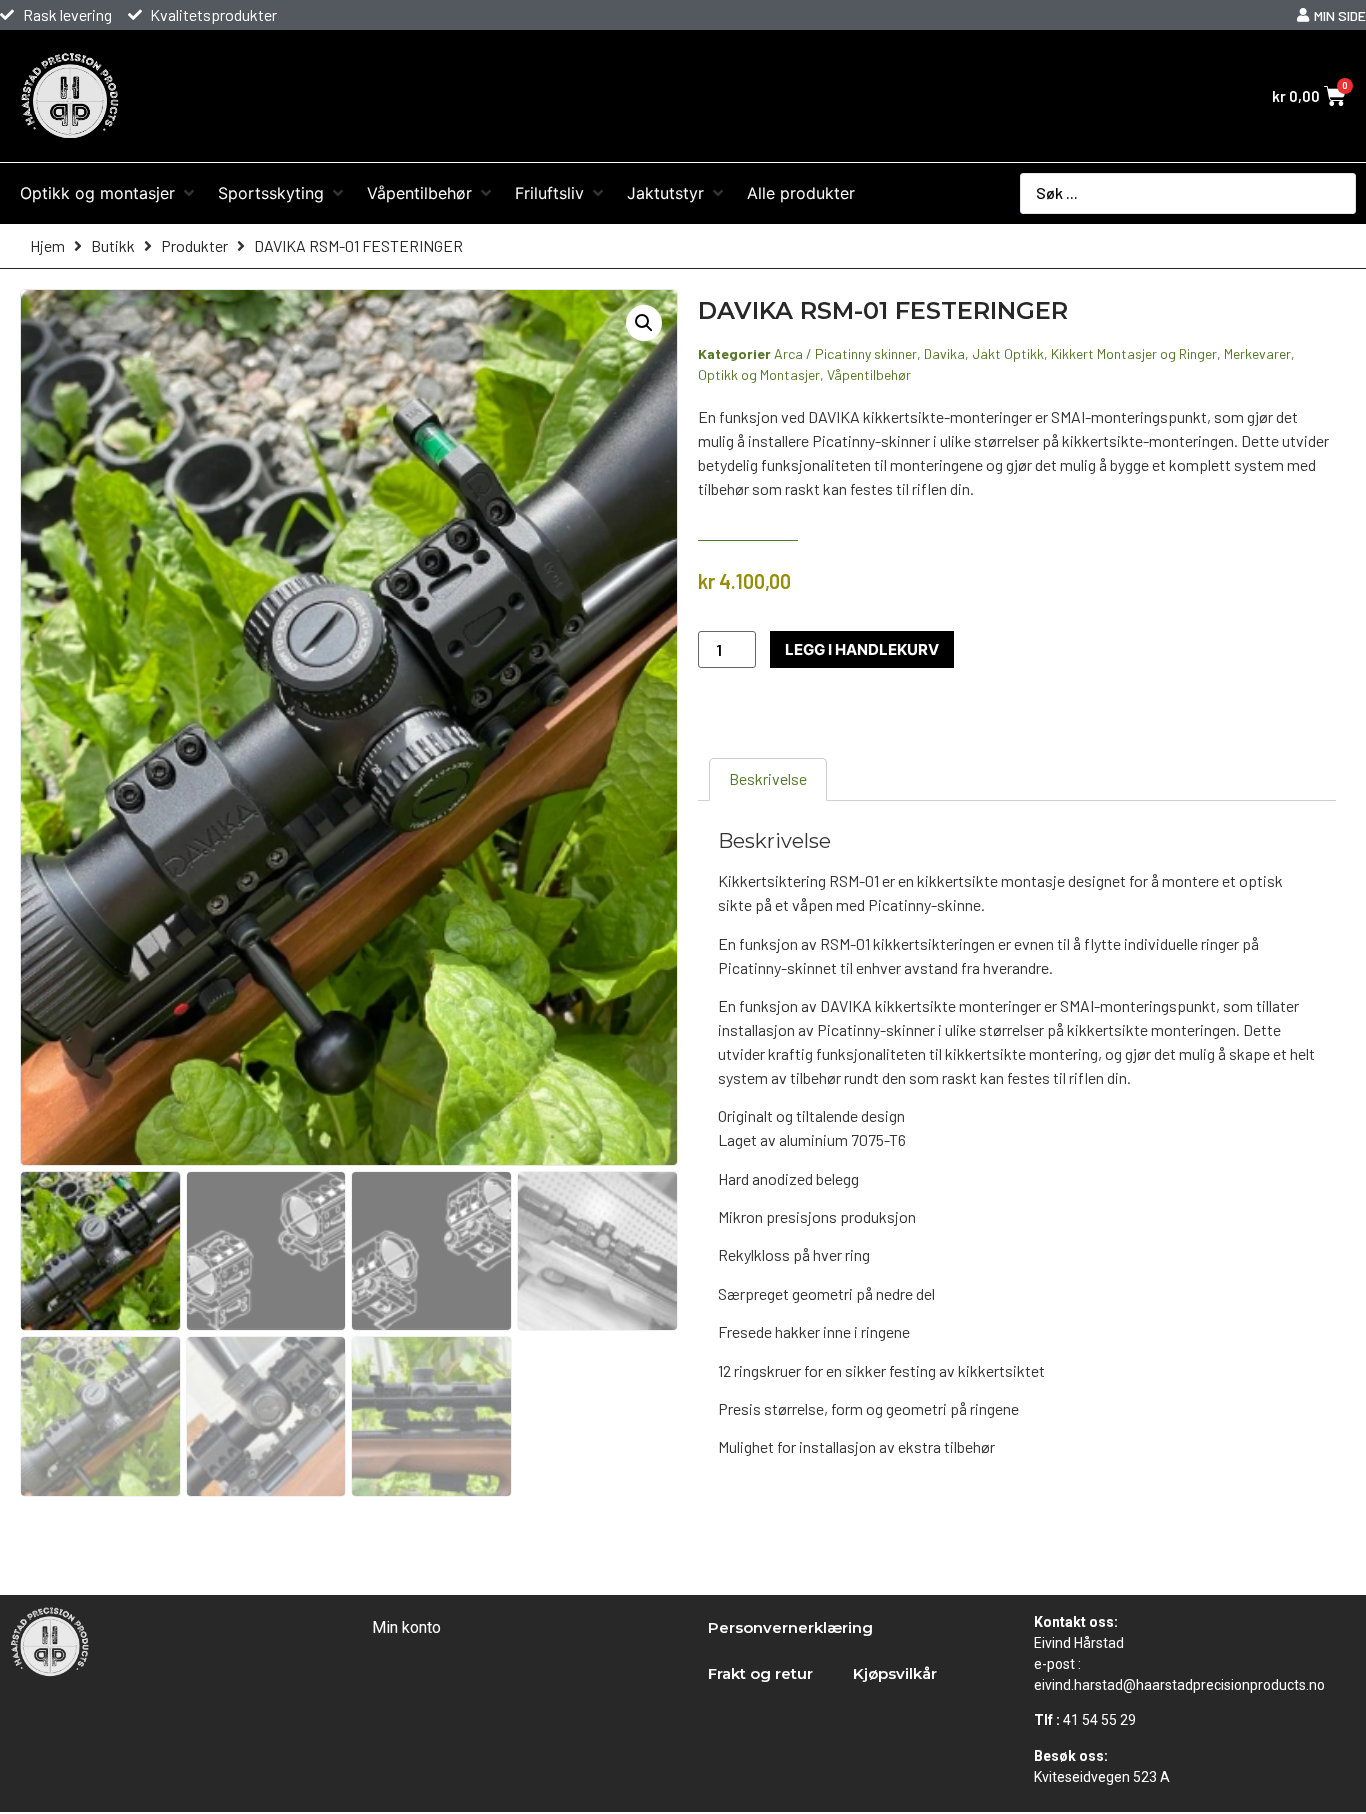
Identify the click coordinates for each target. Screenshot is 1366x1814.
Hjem (47, 245)
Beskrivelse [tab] (768, 778)
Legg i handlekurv (862, 649)
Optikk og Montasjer (759, 374)
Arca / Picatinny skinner (845, 353)
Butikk (113, 245)
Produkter (194, 245)
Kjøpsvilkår (895, 1673)
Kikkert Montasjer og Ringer (1134, 353)
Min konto (406, 1627)
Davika (944, 353)
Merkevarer (1257, 353)
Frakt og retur (760, 1673)
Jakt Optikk (1008, 353)
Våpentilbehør (869, 374)
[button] (644, 323)
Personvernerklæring (790, 1627)
